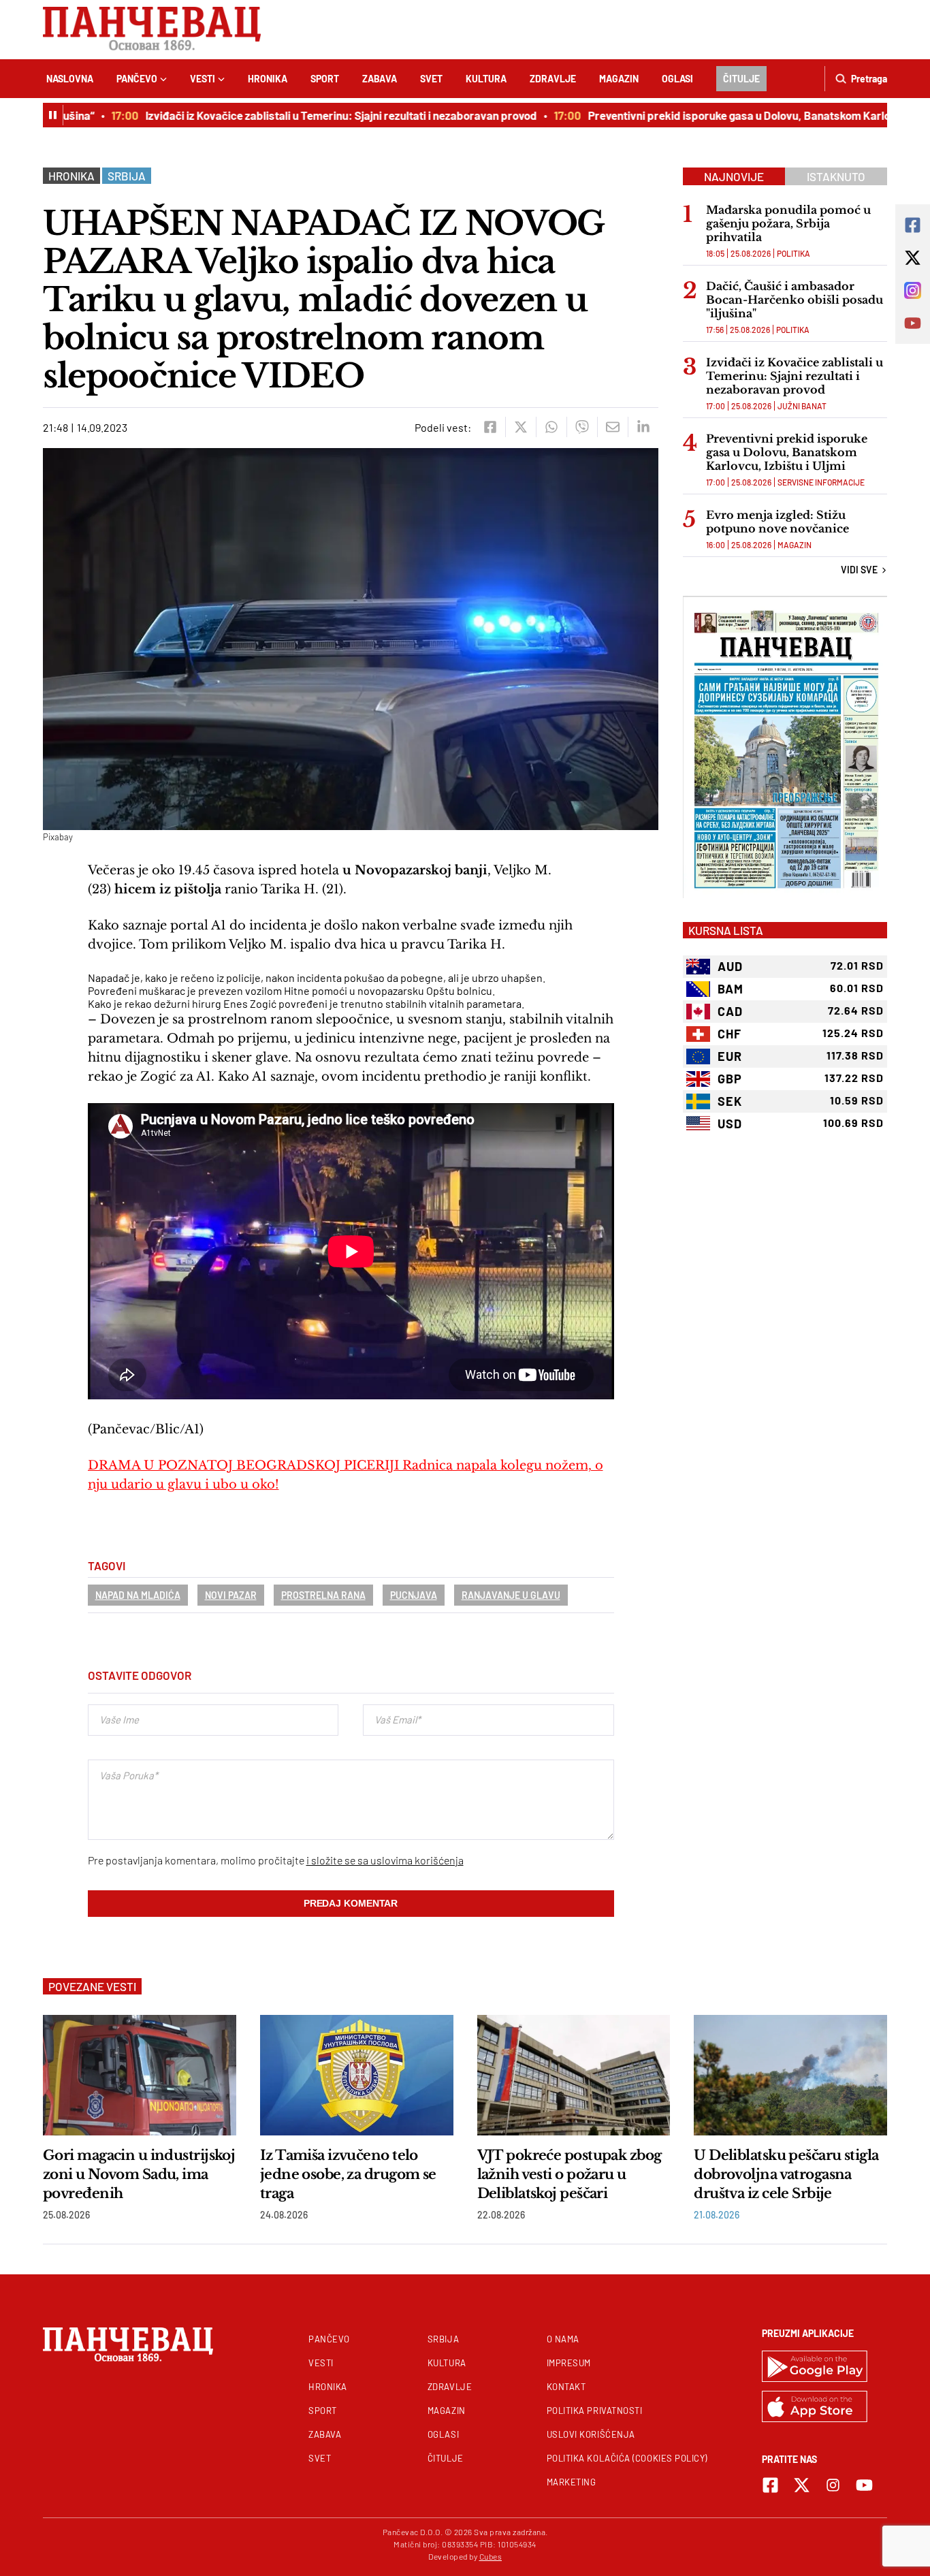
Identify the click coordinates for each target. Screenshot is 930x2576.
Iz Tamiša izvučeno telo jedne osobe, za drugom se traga (348, 2174)
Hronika (268, 79)
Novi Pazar (231, 1595)
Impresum (569, 2363)
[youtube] (864, 2485)
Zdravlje (553, 79)
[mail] (612, 427)
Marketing (572, 2482)
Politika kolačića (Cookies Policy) (627, 2458)
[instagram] (833, 2485)
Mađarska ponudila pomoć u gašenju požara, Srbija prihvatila (788, 223)
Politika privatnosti (595, 2411)
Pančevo (137, 79)
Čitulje (741, 79)
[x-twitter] (802, 2485)
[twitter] (520, 427)
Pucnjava (414, 1595)
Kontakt (566, 2387)
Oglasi (677, 79)
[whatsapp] (551, 427)
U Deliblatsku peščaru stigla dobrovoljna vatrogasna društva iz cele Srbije (786, 2174)
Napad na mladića (138, 1595)
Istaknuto (836, 176)
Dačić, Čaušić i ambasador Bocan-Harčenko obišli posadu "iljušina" (795, 300)
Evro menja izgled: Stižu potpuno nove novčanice (779, 522)
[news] (140, 2075)
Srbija (127, 176)
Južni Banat (802, 406)
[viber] (582, 427)
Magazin (619, 79)
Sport (325, 79)
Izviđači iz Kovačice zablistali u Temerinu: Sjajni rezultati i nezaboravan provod (311, 115)
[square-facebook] (770, 2485)
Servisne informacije (821, 482)
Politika (793, 253)
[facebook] (490, 427)
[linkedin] (643, 427)
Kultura (486, 79)
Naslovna (70, 79)
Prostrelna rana (323, 1595)
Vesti (203, 79)
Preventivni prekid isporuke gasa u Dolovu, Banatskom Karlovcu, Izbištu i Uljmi (787, 452)
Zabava (380, 79)
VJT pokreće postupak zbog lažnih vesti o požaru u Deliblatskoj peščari (570, 2174)
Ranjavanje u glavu (511, 1595)
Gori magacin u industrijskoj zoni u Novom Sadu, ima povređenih (139, 2174)
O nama (563, 2339)
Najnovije (734, 176)
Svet (431, 79)
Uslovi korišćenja (591, 2434)
